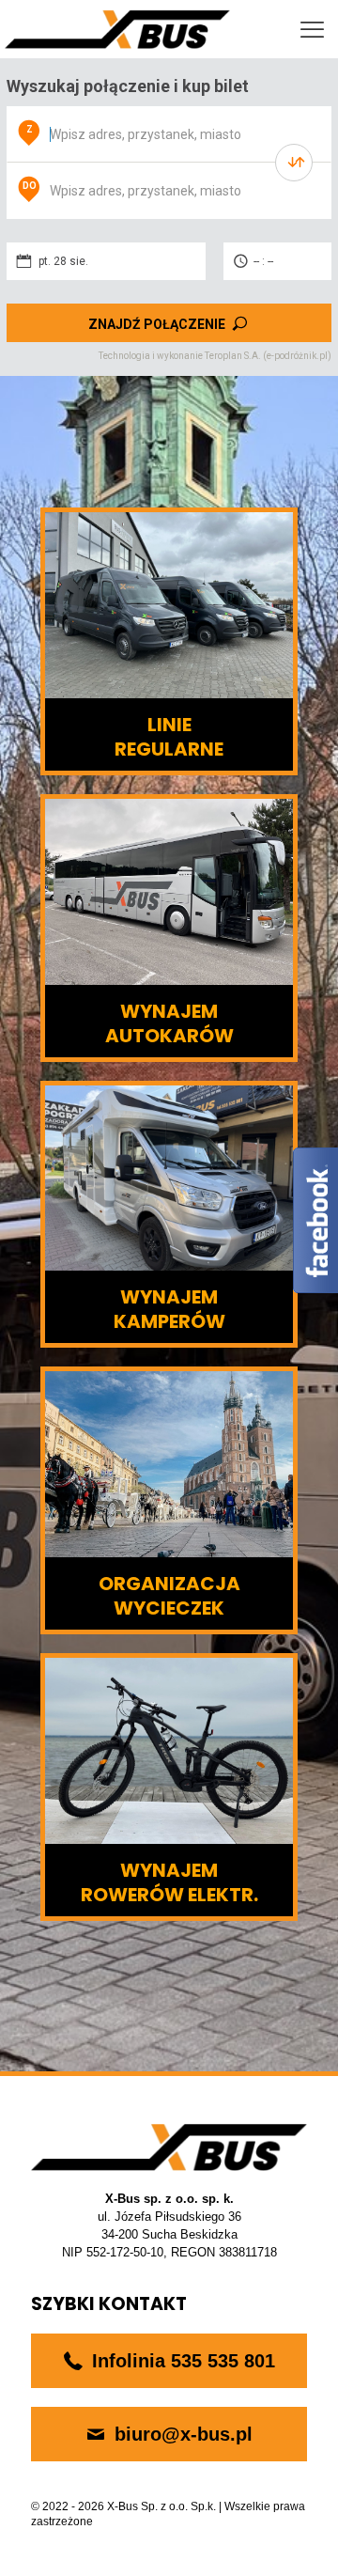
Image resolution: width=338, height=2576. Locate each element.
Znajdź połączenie (157, 324)
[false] (294, 163)
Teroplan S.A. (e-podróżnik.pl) (268, 356)
